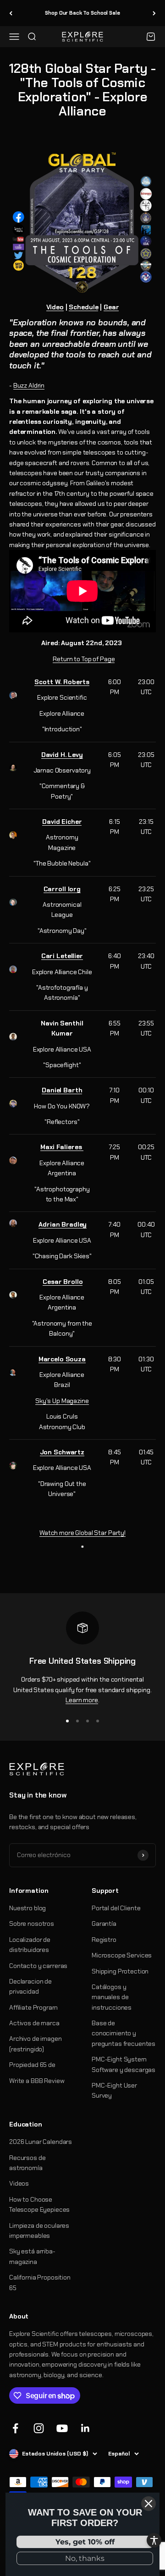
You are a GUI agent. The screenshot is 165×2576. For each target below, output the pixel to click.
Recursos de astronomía (27, 2163)
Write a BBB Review (37, 2081)
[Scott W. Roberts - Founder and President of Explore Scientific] (13, 695)
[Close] (148, 2504)
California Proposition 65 (40, 2282)
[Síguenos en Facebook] (15, 2428)
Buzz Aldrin (29, 385)
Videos (19, 2183)
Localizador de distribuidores (30, 1945)
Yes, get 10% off (85, 2542)
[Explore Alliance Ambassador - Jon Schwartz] (13, 1466)
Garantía (104, 1924)
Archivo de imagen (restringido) (36, 2044)
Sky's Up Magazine (62, 1401)
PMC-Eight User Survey (114, 2090)
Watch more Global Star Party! (82, 1533)
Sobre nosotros (32, 1924)
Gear (111, 307)
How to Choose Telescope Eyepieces (39, 2204)
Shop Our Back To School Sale (82, 13)
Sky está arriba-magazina (32, 2256)
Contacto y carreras (38, 1966)
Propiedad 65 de (32, 2065)
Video (55, 307)
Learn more (82, 1700)
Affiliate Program (33, 2007)
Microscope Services (122, 1955)
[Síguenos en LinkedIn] (85, 2428)
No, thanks (85, 2558)
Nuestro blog (27, 1908)
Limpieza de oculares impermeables (39, 2231)
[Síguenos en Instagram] (39, 2428)
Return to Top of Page (84, 659)
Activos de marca (34, 2023)
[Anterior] (11, 13)
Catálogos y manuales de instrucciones (112, 1997)
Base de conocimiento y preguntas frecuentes (124, 2033)
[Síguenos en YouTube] (62, 2428)
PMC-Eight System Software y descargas (124, 2064)
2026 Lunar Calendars (41, 2142)
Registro (104, 1940)
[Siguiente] (154, 13)
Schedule (83, 307)
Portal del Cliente (116, 1908)
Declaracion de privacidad (30, 1986)
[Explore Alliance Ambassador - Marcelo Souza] (13, 1373)
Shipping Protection (120, 1971)
